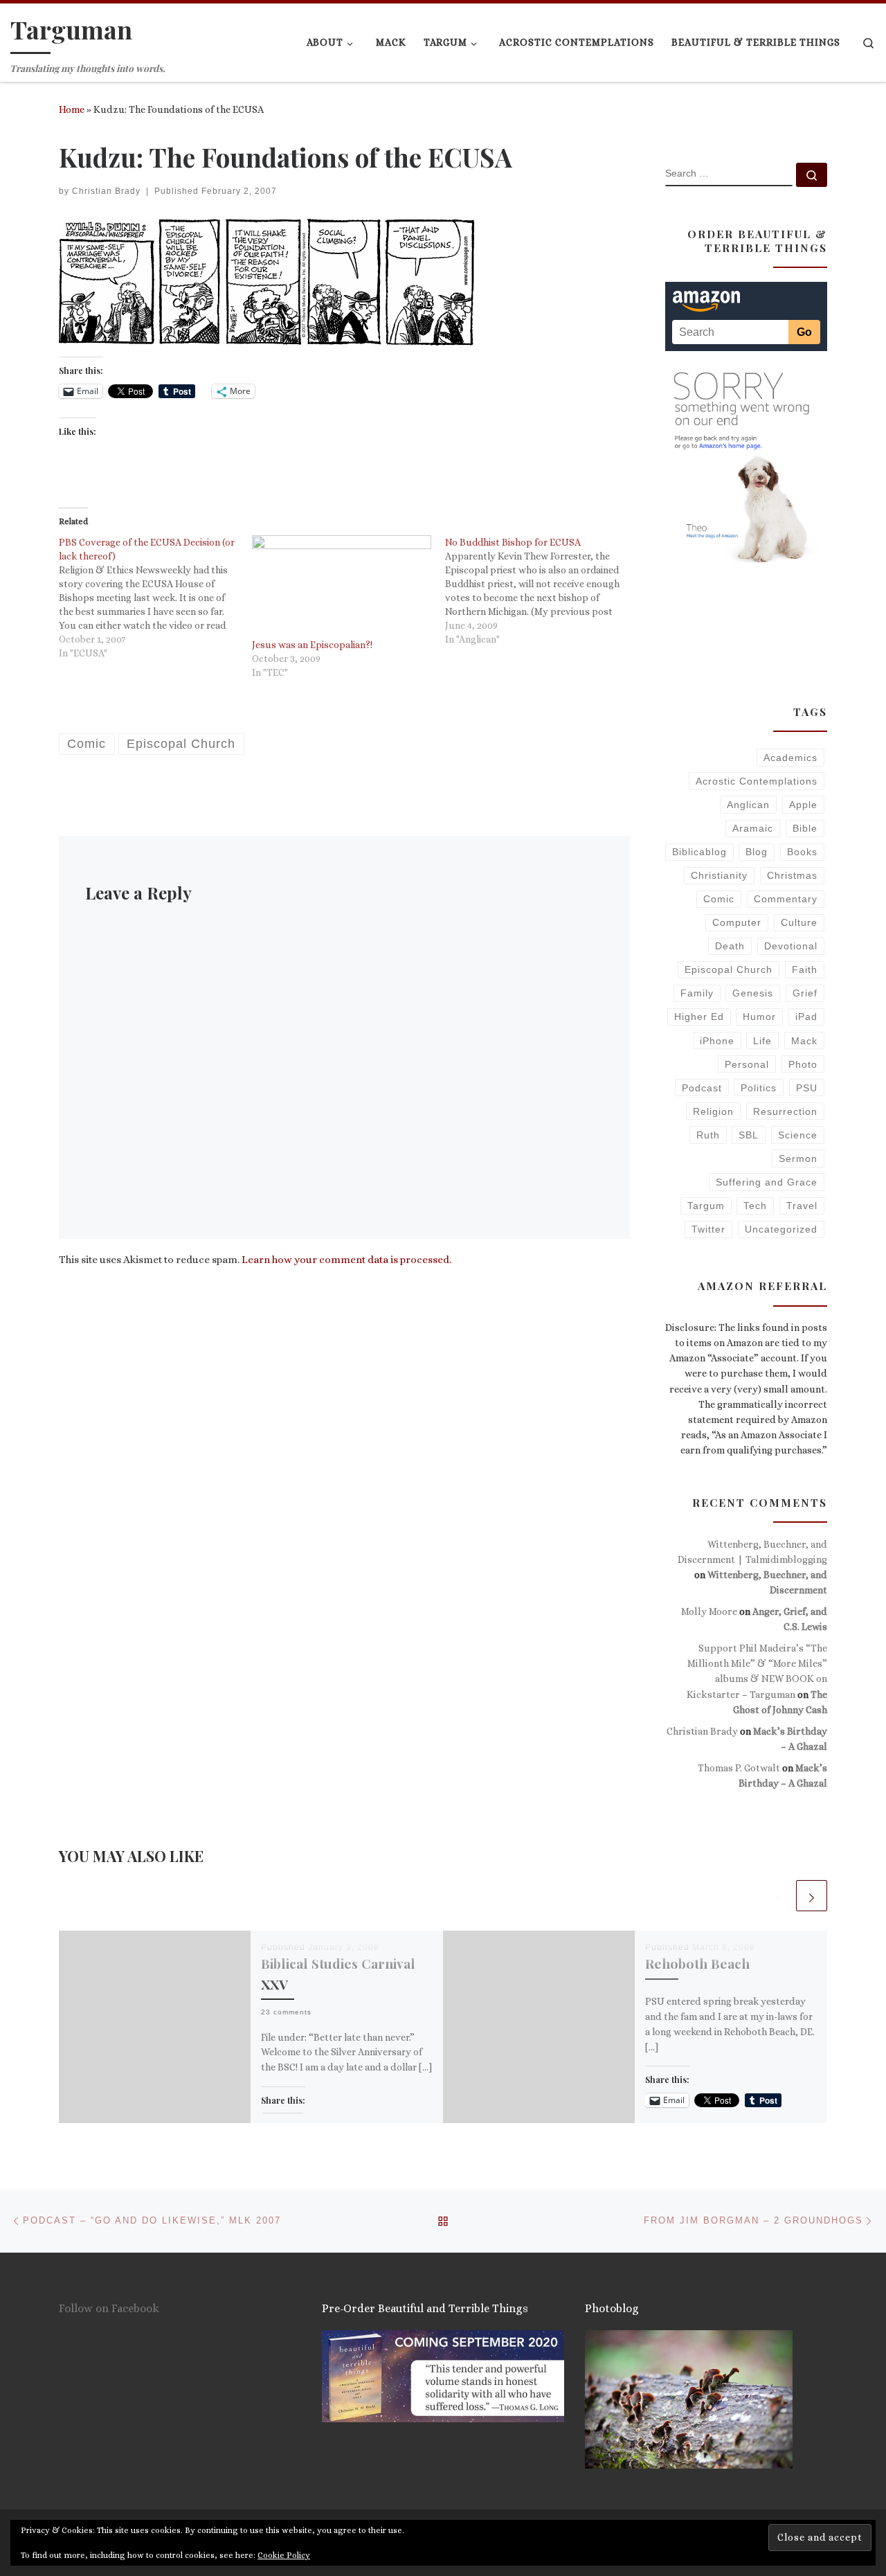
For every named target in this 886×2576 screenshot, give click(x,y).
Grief (805, 993)
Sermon (798, 1159)
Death (730, 946)
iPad (806, 1017)
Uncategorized (781, 1229)
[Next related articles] (812, 1896)
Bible (805, 828)
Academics (790, 758)
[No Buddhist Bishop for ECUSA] (542, 591)
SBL (749, 1135)
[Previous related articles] (778, 1896)
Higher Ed (699, 1017)
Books (802, 852)
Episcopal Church (729, 969)
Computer (737, 922)
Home (72, 109)
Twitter (708, 1229)
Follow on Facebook (109, 2308)
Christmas (792, 875)
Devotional (791, 946)
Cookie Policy (284, 2555)
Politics (759, 1088)
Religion (713, 1111)
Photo (803, 1064)
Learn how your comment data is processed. (346, 1260)
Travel (802, 1206)
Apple (803, 805)
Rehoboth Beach (697, 1963)
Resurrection (785, 1111)
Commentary (786, 899)
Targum (706, 1206)
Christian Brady (106, 191)
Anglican (748, 805)
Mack (804, 1041)
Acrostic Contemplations (757, 781)
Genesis (753, 993)
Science (798, 1135)
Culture (799, 922)
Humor (759, 1017)
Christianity (719, 875)
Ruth (708, 1135)
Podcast (702, 1088)
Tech (755, 1206)
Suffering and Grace (767, 1182)
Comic (719, 899)
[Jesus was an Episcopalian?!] (342, 587)
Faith (805, 969)
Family (697, 993)
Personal (747, 1064)
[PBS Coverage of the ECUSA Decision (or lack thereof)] (155, 598)
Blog (757, 852)
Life (762, 1041)
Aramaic (753, 828)
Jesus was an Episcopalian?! (312, 645)
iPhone (717, 1041)
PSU (807, 1088)
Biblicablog (699, 852)
